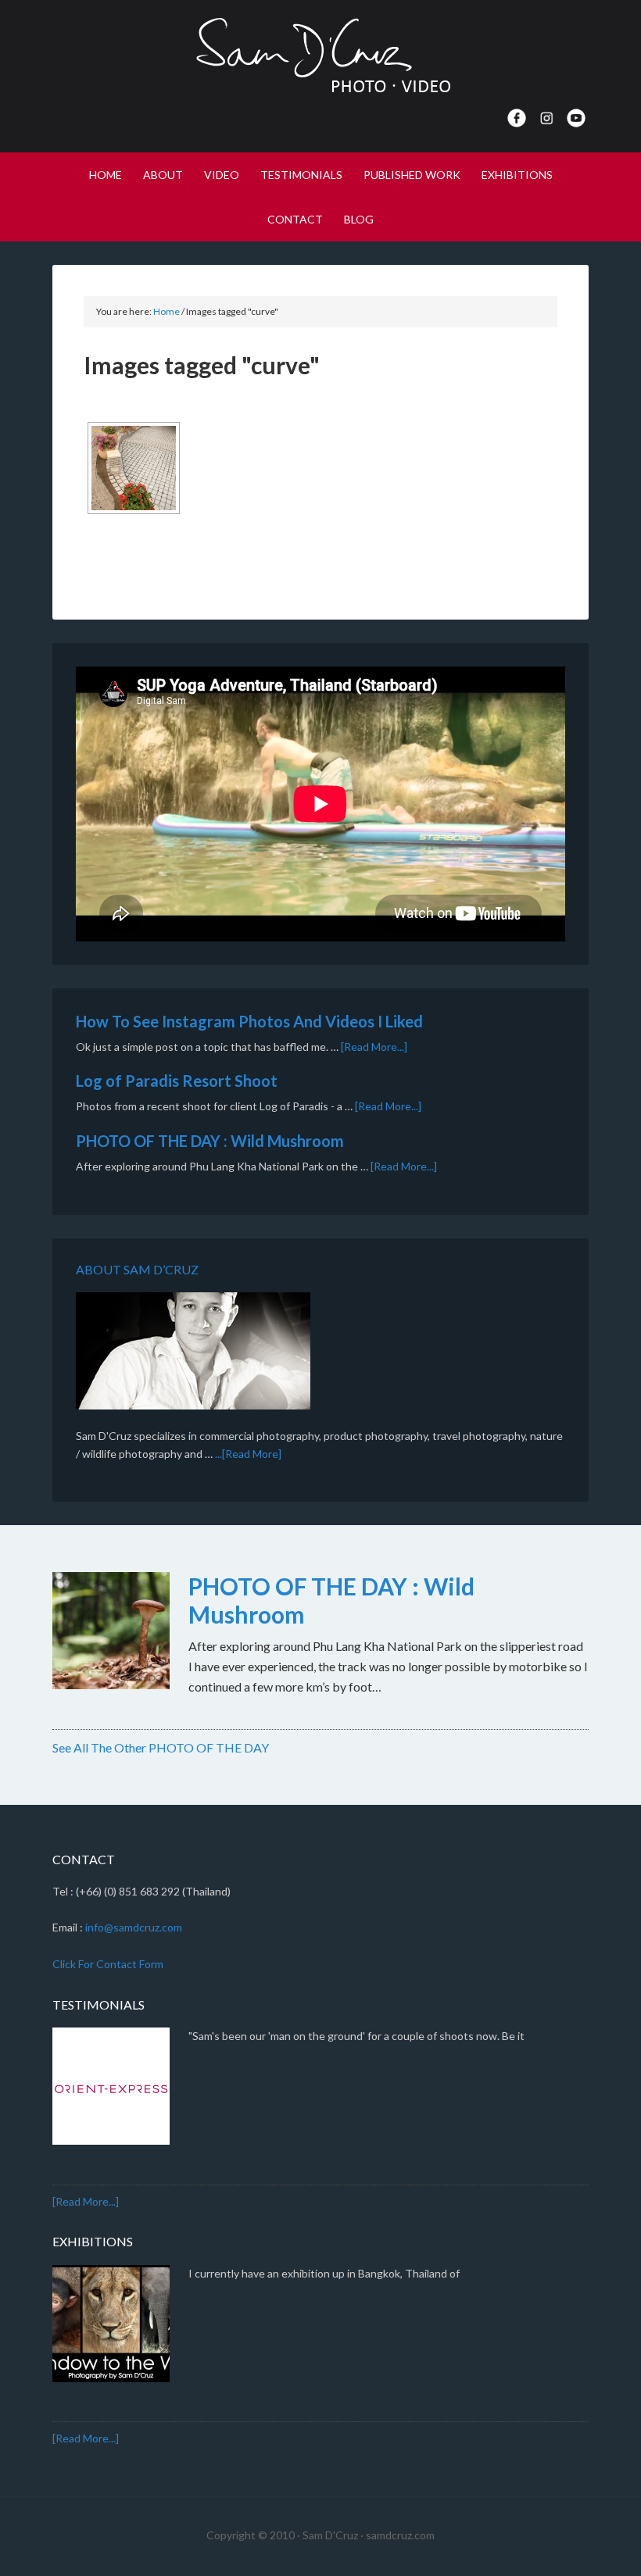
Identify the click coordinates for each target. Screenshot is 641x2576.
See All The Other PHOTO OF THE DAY (161, 1747)
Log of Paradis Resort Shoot (177, 1081)
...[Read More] (248, 1454)
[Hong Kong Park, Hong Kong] (134, 468)
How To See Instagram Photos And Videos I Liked (249, 1021)
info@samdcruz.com (134, 1927)
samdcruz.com (400, 2535)
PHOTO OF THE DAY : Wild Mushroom (210, 1141)
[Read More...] (374, 1047)
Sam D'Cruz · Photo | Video (320, 55)
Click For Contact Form (108, 1964)
